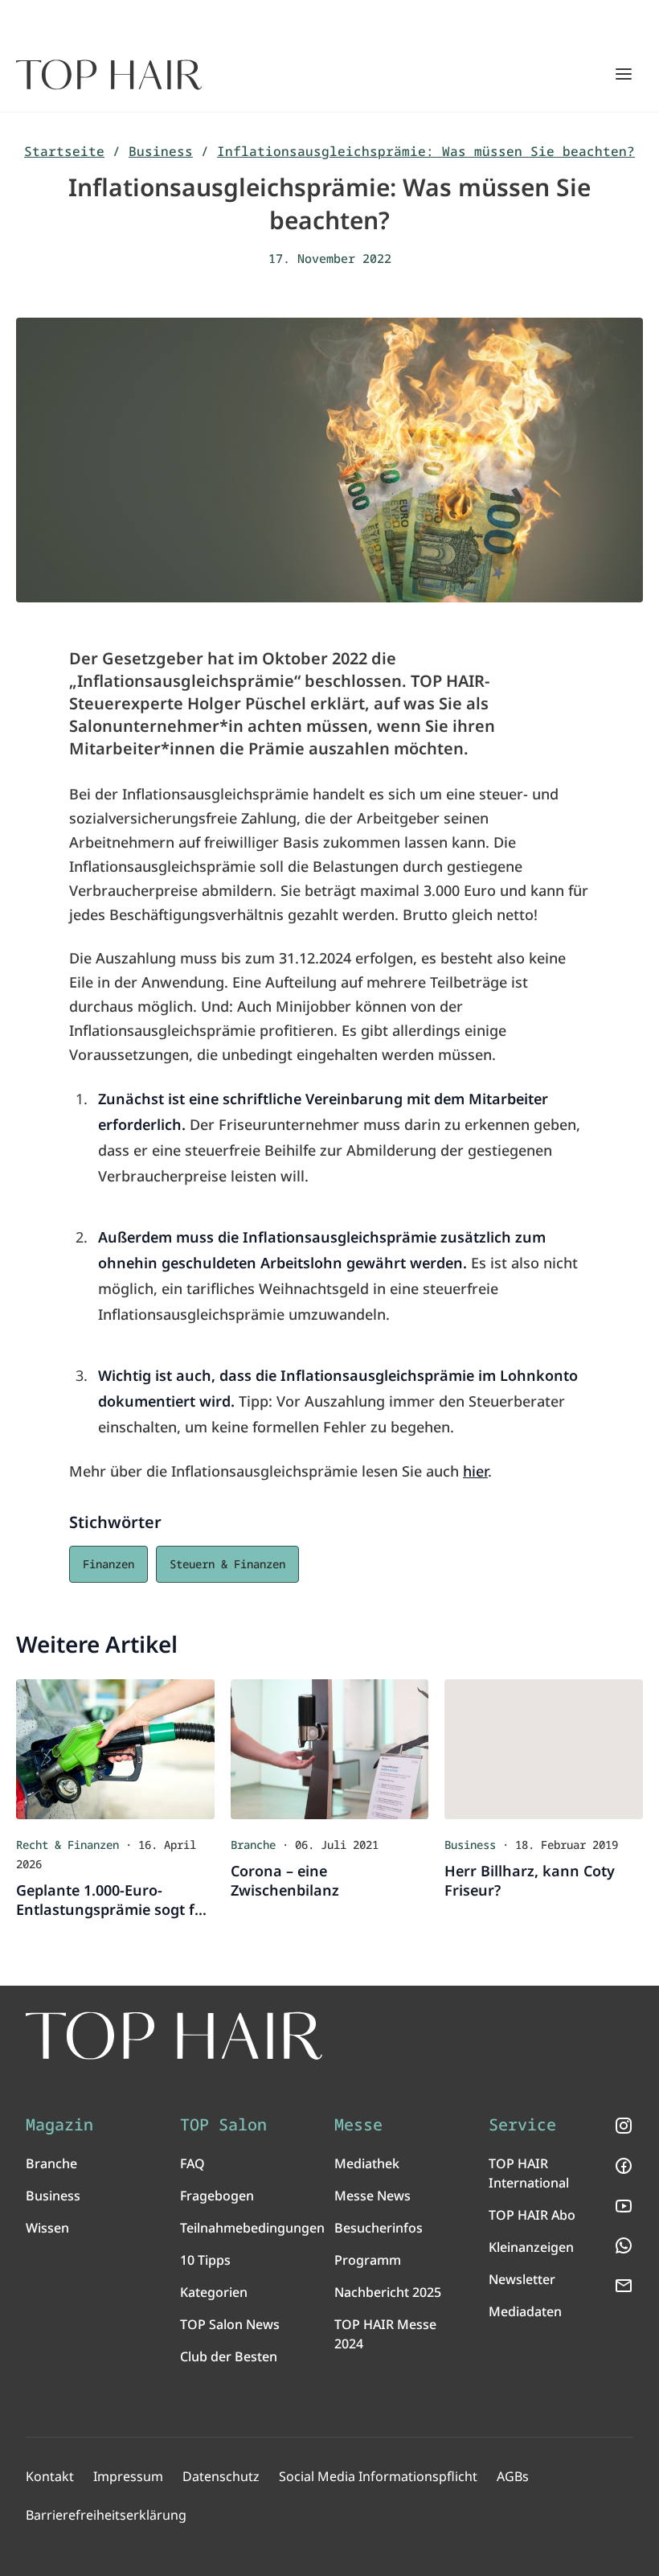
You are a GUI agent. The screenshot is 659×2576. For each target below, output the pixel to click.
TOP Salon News (230, 2324)
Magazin (59, 2125)
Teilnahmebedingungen (252, 2228)
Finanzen (108, 1564)
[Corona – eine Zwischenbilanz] (330, 1749)
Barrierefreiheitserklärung (106, 2515)
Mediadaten (525, 2311)
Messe (358, 2125)
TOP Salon (223, 2125)
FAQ (192, 2163)
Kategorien (214, 2292)
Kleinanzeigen (531, 2247)
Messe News (372, 2196)
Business (161, 151)
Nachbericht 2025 (388, 2292)
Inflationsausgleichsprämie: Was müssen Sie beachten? (426, 151)
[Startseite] (109, 75)
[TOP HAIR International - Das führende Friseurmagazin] (174, 2036)
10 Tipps (205, 2260)
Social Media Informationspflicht (378, 2476)
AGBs (513, 2476)
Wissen (47, 2228)
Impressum (128, 2476)
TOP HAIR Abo (532, 2215)
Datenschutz (221, 2476)
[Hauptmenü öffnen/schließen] (624, 74)
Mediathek (367, 2163)
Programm (368, 2260)
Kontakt (50, 2476)
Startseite (64, 151)
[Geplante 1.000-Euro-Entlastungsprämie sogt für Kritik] (115, 1749)
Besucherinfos (379, 2228)
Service (522, 2125)
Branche (51, 2163)
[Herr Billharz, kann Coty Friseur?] (544, 1749)
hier (475, 1471)
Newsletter (522, 2279)
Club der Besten (229, 2356)
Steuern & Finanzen (227, 1564)
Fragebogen (217, 2196)
